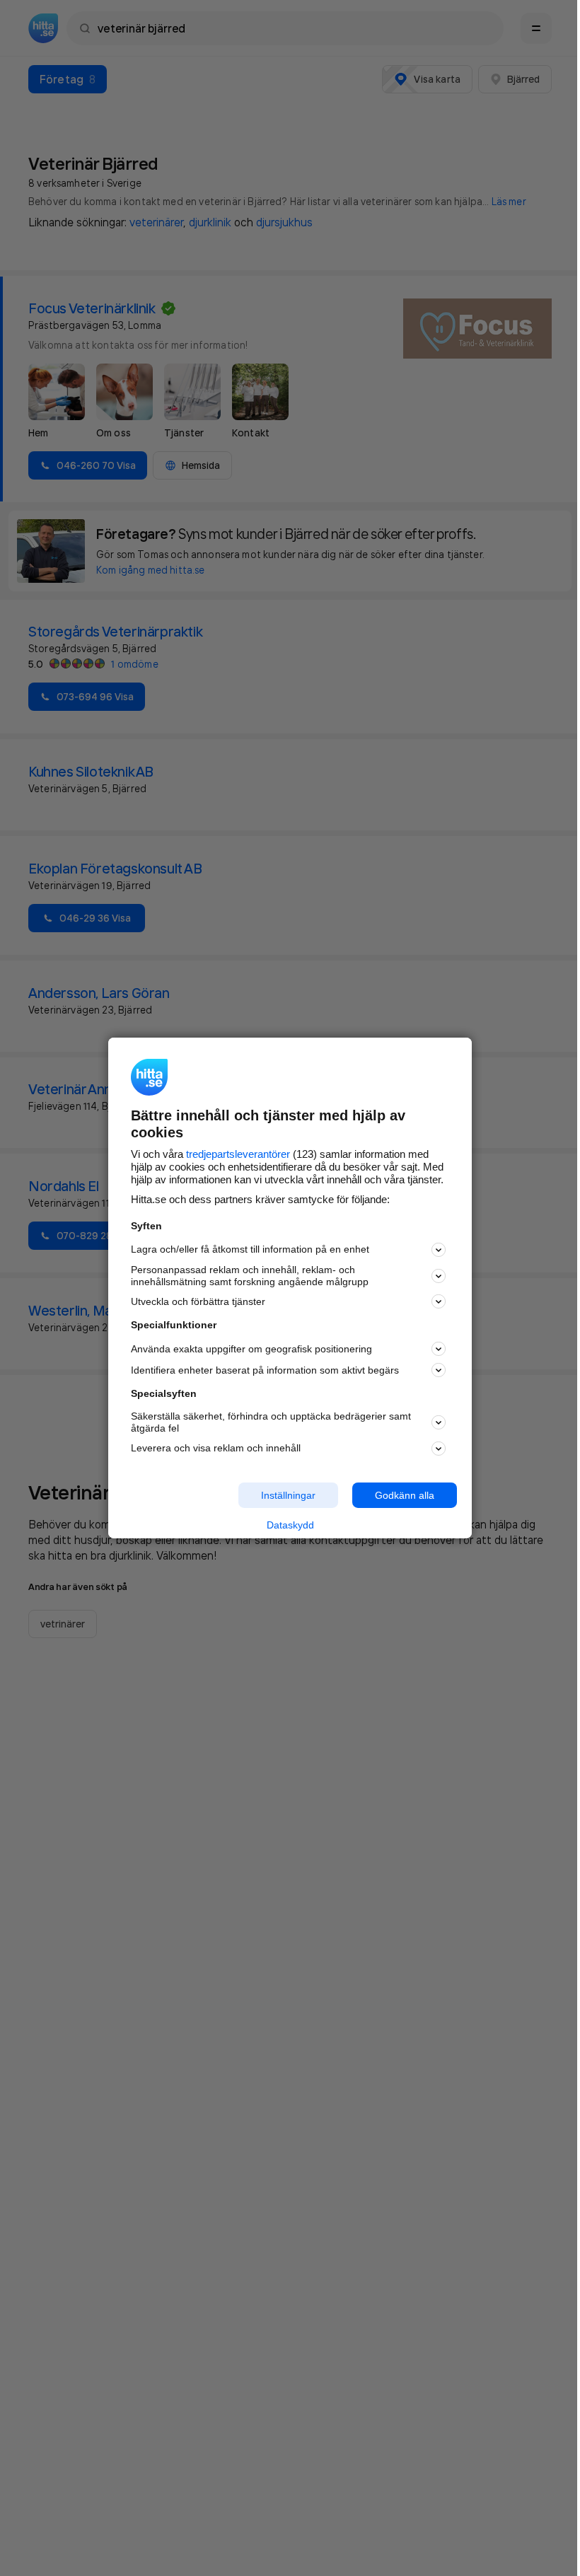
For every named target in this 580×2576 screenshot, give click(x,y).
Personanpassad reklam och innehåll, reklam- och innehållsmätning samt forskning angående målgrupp (250, 1276)
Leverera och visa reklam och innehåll (216, 1448)
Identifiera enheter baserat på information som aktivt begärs (265, 1370)
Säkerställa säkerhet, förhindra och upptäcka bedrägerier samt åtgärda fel (271, 1422)
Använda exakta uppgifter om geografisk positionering (251, 1349)
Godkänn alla (405, 1495)
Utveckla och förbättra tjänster (198, 1301)
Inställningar (288, 1495)
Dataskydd (290, 1525)
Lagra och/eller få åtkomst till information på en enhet (250, 1249)
